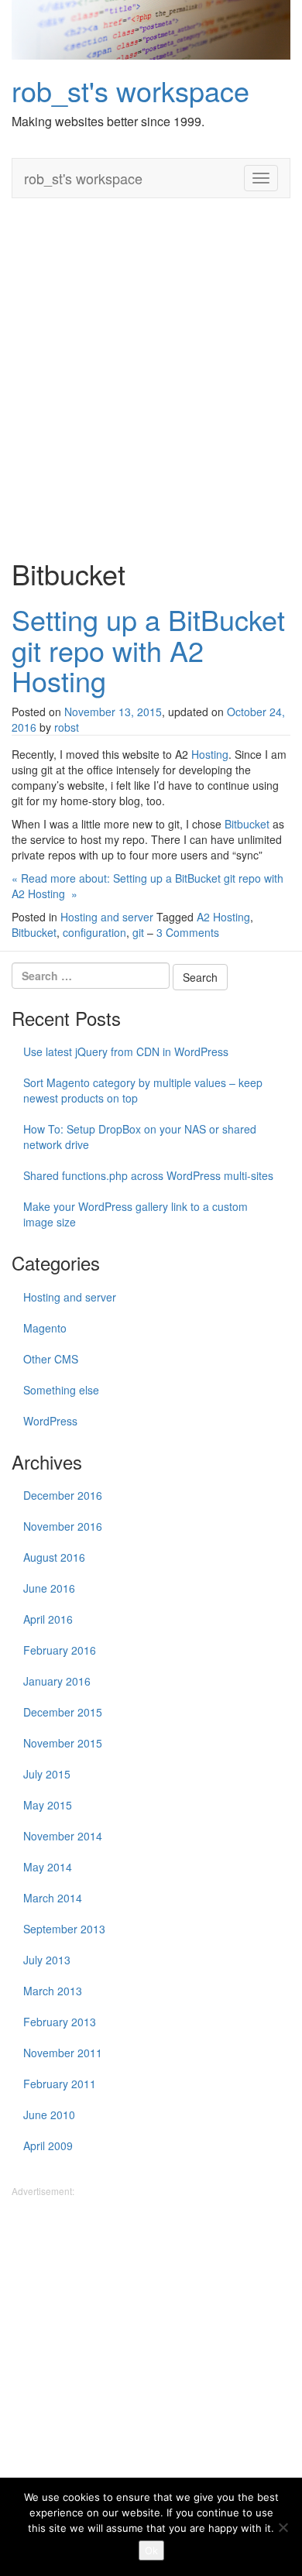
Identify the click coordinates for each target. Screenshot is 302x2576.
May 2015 (48, 1805)
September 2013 (64, 1929)
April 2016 (48, 1619)
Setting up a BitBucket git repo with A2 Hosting (148, 650)
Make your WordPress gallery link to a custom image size (136, 1214)
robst (67, 727)
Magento (45, 1328)
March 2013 (53, 1991)
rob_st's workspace (130, 90)
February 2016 (60, 1650)
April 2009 (48, 2146)
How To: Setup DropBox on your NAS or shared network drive (140, 1137)
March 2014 (53, 1898)
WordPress (50, 1421)
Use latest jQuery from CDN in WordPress (126, 1051)
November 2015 (63, 1743)
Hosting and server (107, 917)
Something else (61, 1390)
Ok (151, 2550)
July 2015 (47, 1774)
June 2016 (49, 1588)
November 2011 (63, 2053)
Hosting (210, 754)
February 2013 (60, 2022)
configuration (94, 932)
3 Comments (188, 932)
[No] (283, 2527)
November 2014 (63, 1836)
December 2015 (63, 1712)
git (138, 932)
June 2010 (49, 2115)
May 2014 (48, 1867)
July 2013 (47, 1960)
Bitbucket (247, 824)
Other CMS (51, 1359)
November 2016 (63, 1526)
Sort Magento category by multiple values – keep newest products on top (143, 1090)
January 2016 (57, 1681)
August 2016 (54, 1557)
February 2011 (60, 2084)
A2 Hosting (223, 917)
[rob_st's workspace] (151, 28)
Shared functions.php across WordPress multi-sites (148, 1175)
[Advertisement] (151, 384)
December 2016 (63, 1495)
